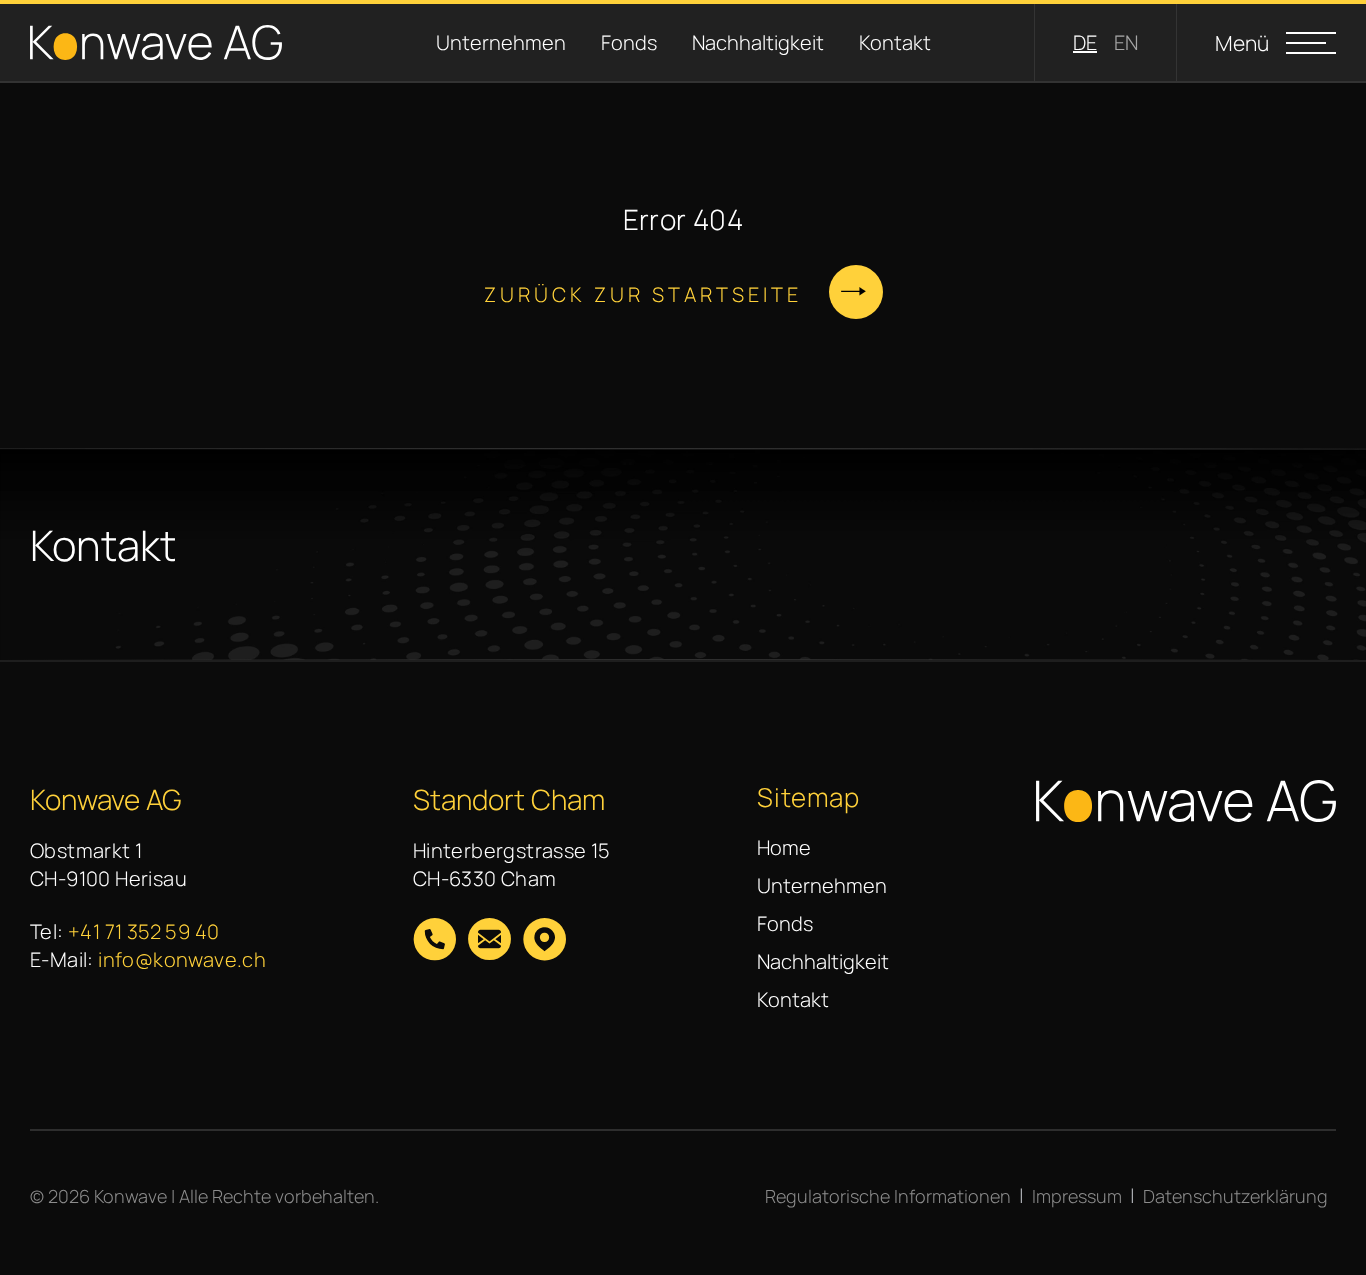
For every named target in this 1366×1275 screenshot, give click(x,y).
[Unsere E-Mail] (489, 941)
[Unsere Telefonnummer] (434, 941)
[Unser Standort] (544, 941)
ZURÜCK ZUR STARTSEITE (643, 294)
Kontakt (873, 42)
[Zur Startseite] (156, 42)
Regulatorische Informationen (888, 1196)
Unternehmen (479, 42)
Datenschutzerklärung (1235, 1196)
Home (784, 847)
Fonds (607, 42)
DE (1085, 42)
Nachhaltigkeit (736, 42)
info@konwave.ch (182, 959)
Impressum (1077, 1196)
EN (1126, 42)
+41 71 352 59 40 (143, 931)
